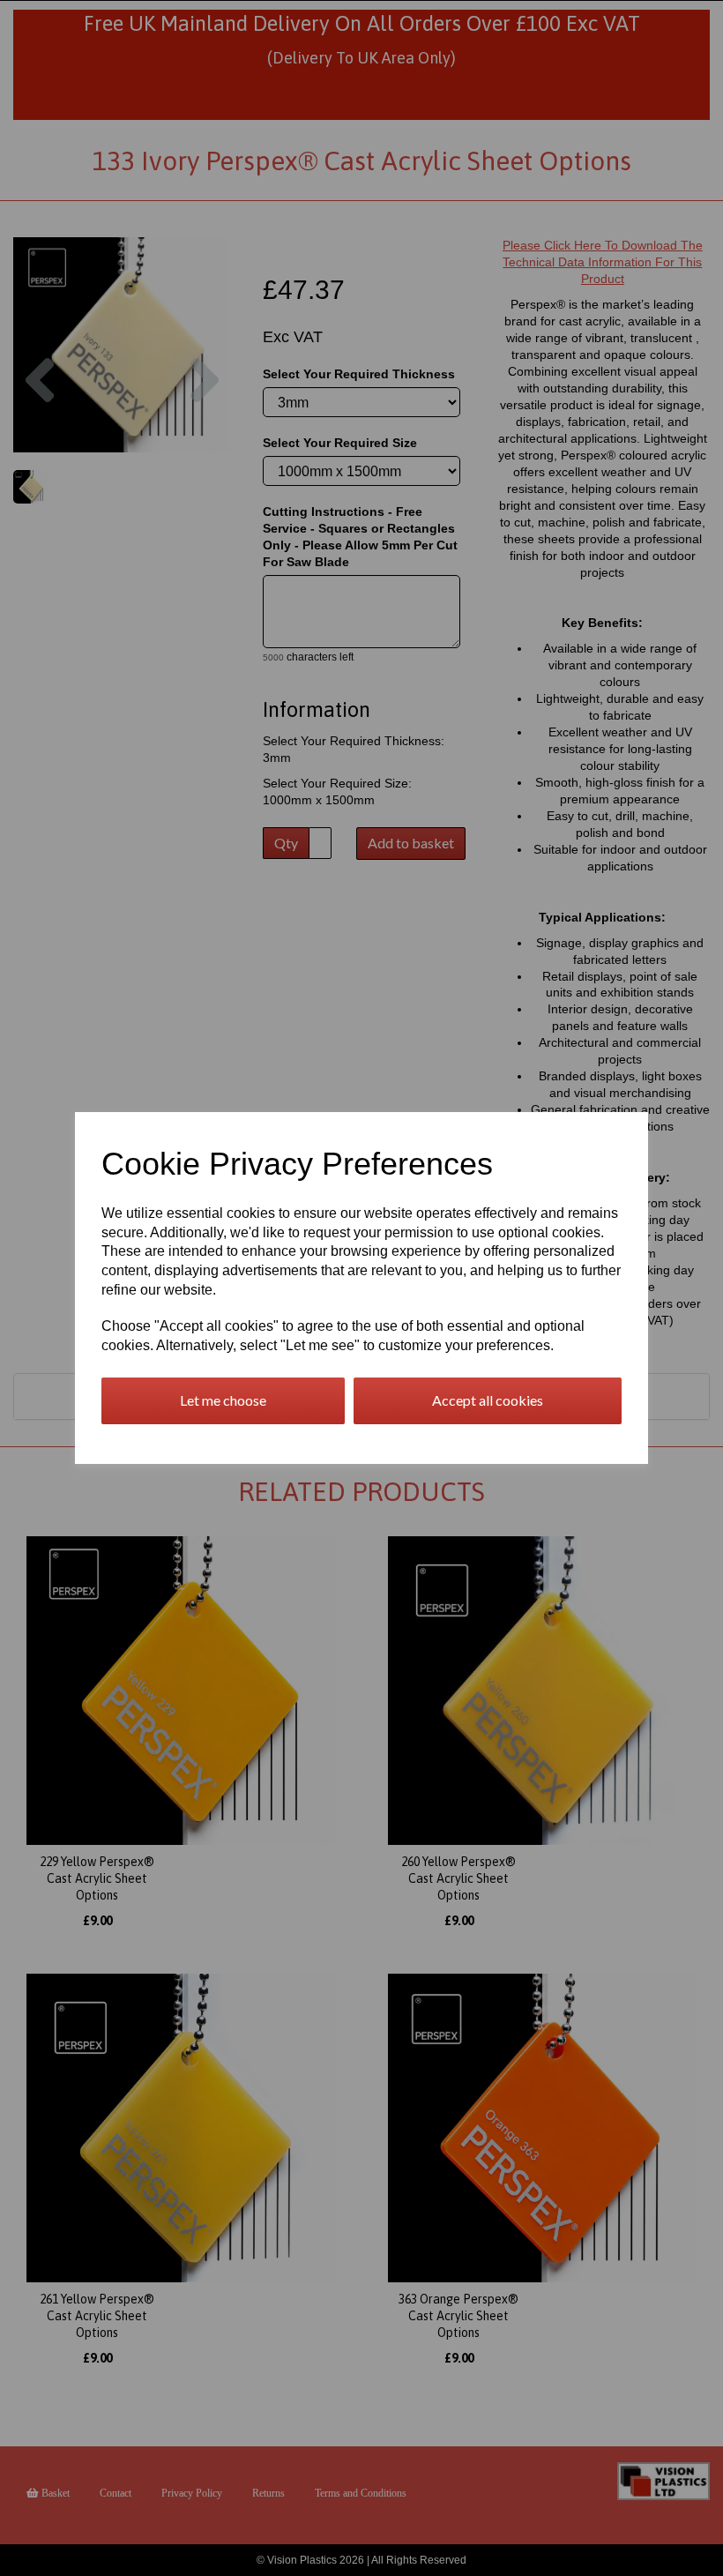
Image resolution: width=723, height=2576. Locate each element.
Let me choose (223, 1400)
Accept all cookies (488, 1400)
